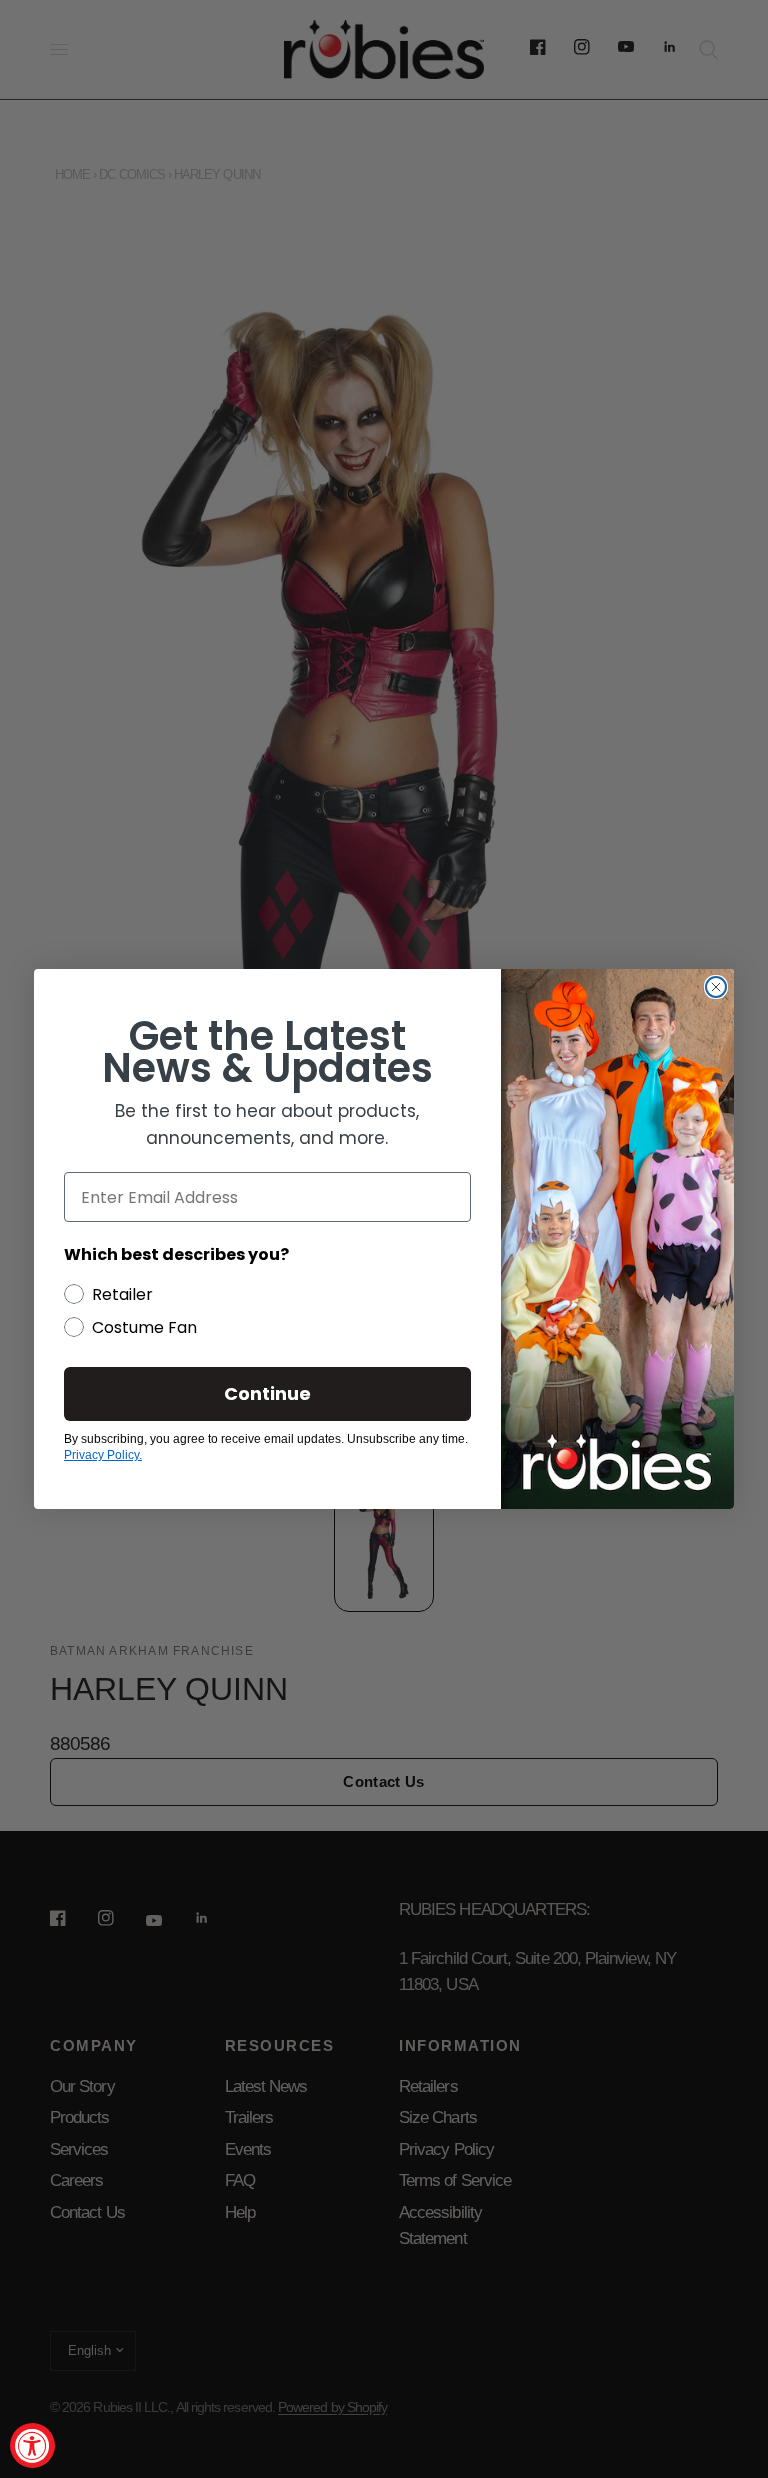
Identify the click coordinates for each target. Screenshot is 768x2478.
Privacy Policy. (103, 1455)
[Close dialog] (716, 987)
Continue (267, 1393)
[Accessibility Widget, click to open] (32, 2445)
